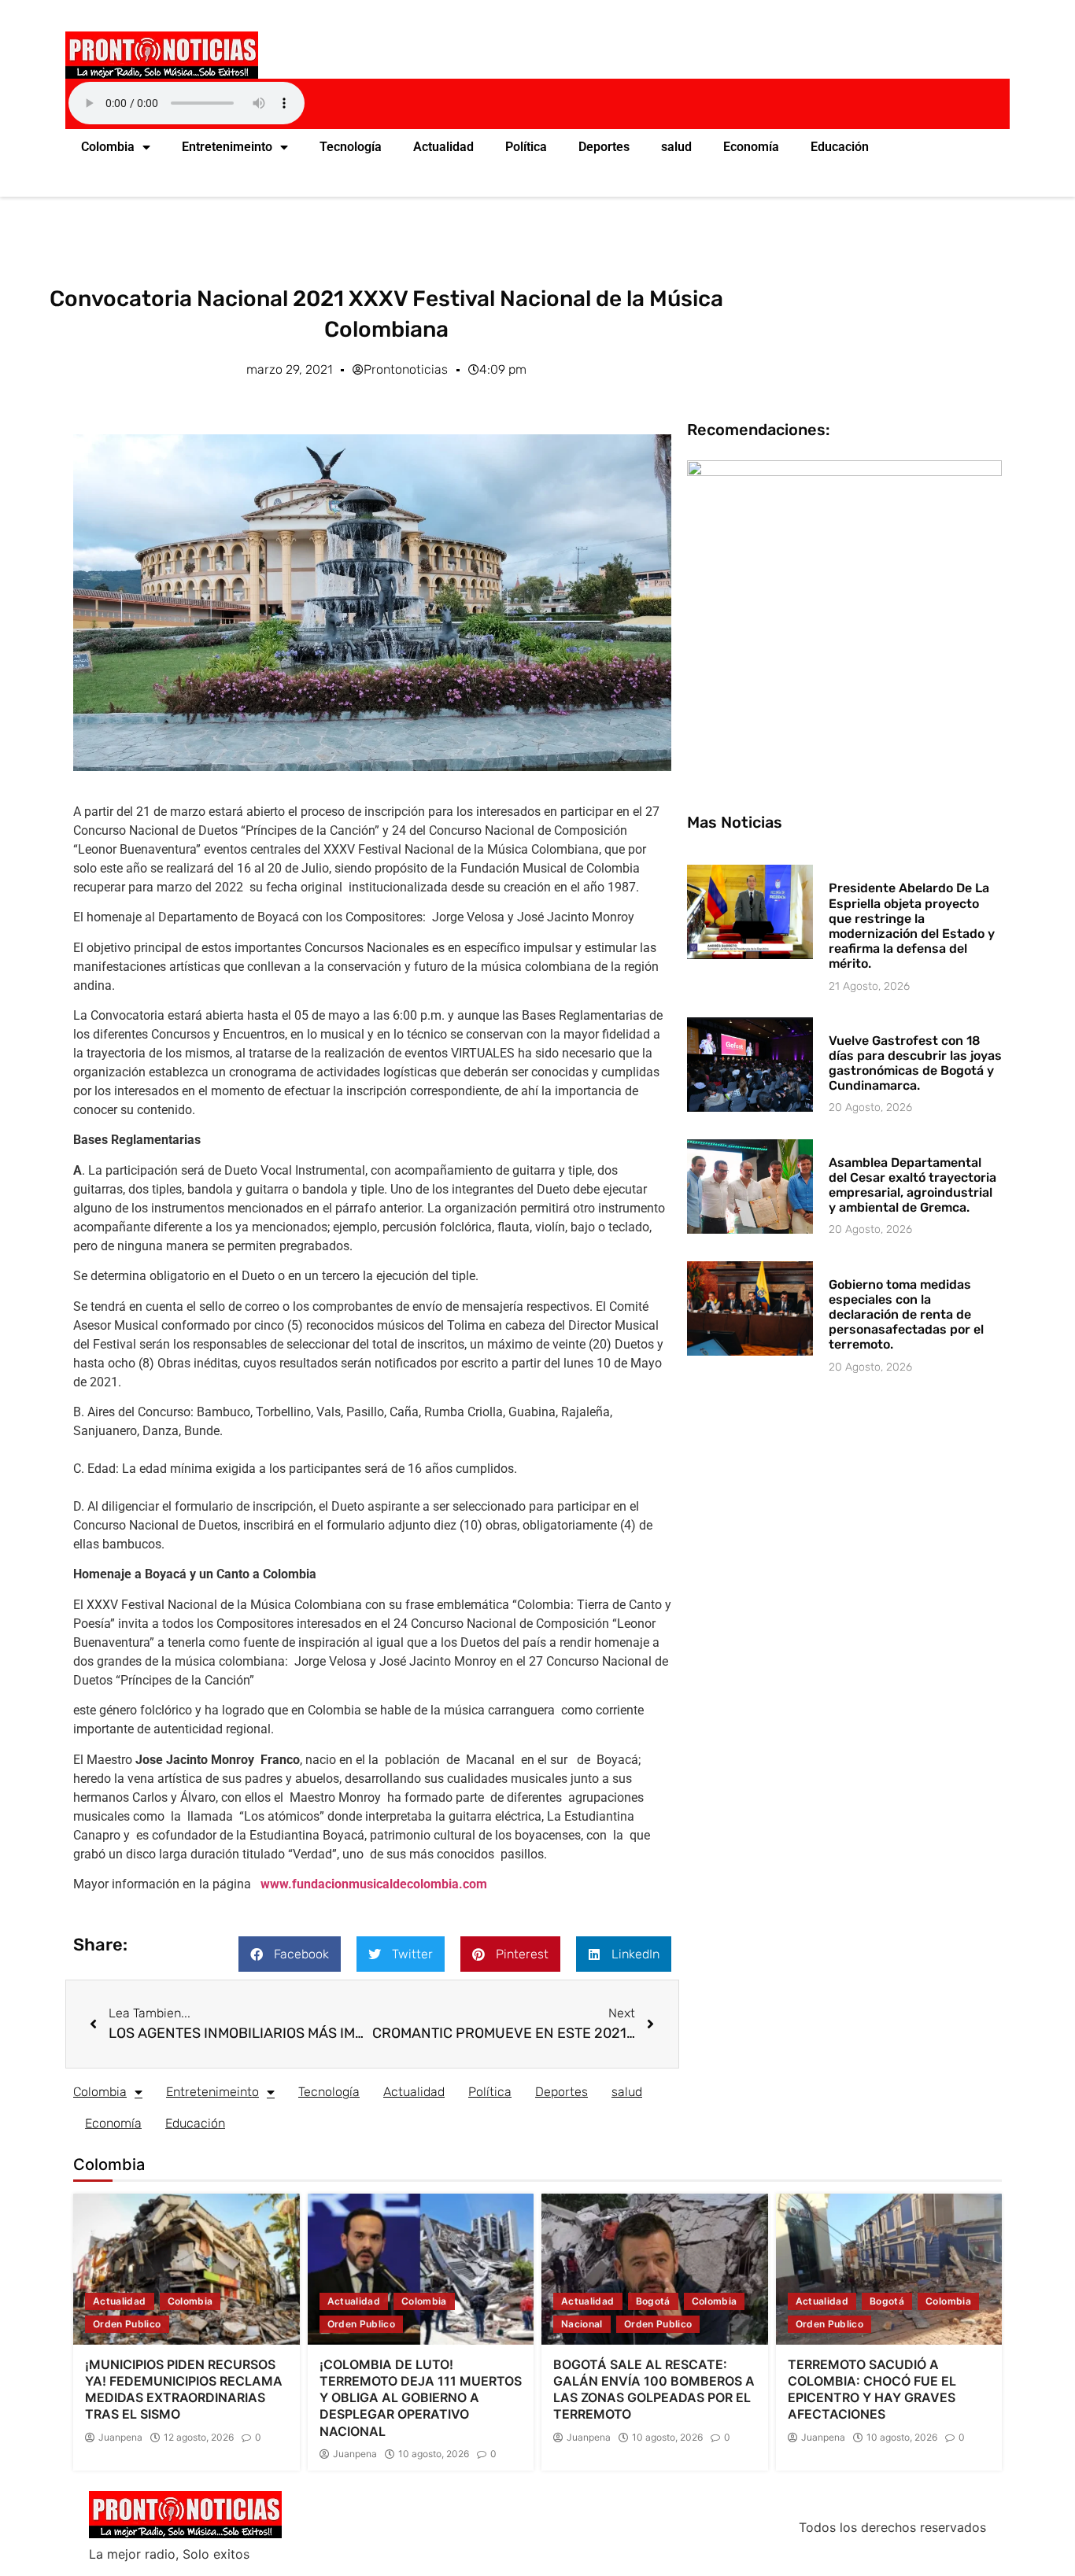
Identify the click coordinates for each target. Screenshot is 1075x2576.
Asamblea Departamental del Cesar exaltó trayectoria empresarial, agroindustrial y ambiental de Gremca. (912, 1185)
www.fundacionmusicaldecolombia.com (374, 1884)
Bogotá (653, 2301)
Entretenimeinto (227, 147)
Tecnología (351, 147)
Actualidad (443, 147)
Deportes (604, 147)
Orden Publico (127, 2324)
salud (676, 147)
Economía (751, 147)
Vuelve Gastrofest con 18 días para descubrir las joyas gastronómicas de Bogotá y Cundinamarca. (915, 1063)
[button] (290, 1954)
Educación (840, 147)
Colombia (108, 147)
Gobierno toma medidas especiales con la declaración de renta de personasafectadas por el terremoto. (906, 1315)
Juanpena (120, 2438)
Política (526, 147)
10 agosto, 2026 (434, 2454)
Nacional (582, 2324)
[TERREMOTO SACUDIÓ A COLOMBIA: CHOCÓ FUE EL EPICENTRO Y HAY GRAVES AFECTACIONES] (889, 2269)
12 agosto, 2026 (199, 2438)
